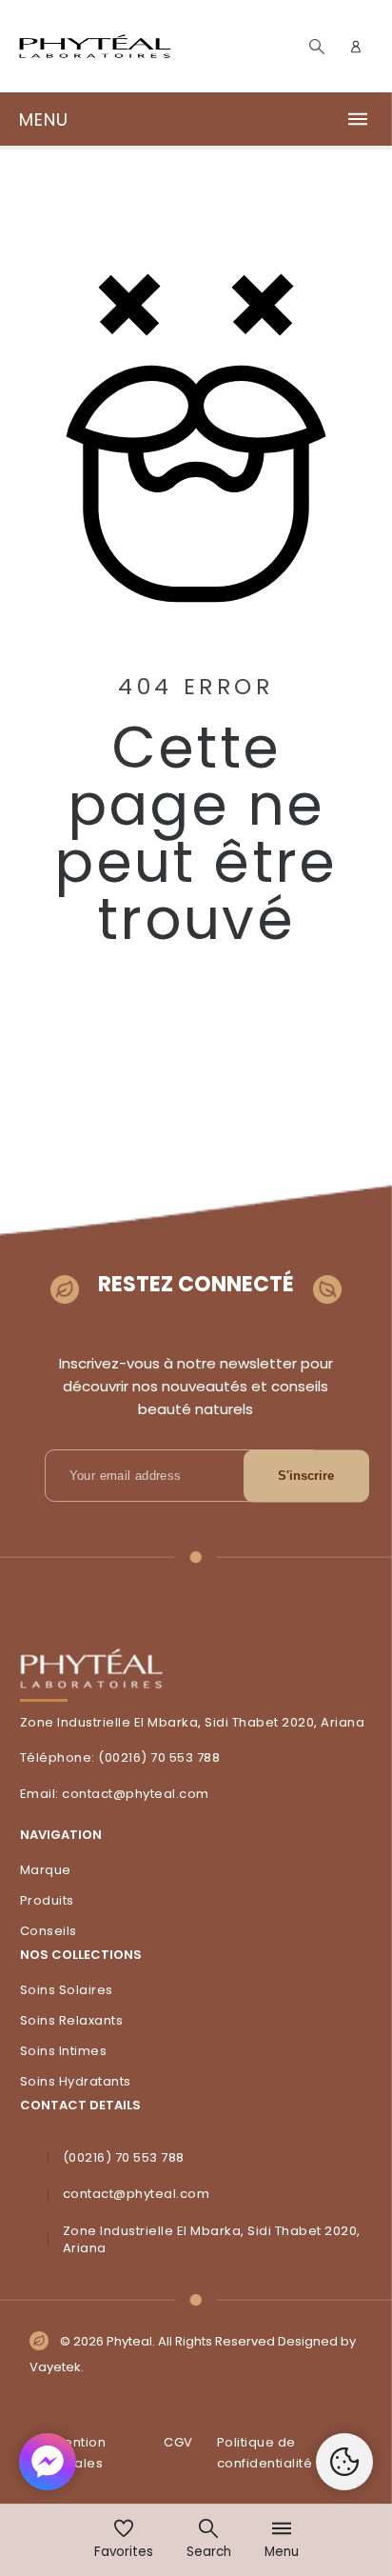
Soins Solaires (67, 1990)
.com (193, 1794)
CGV (178, 2442)
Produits (47, 1900)
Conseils (49, 1931)
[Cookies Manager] (344, 2462)
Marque (46, 1870)
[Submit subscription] (306, 1476)
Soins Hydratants (76, 2081)
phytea (150, 2194)
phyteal (151, 1794)
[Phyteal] (95, 46)
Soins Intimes (64, 2051)
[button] (196, 119)
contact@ (94, 1794)
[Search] (317, 47)
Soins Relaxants (72, 2020)
